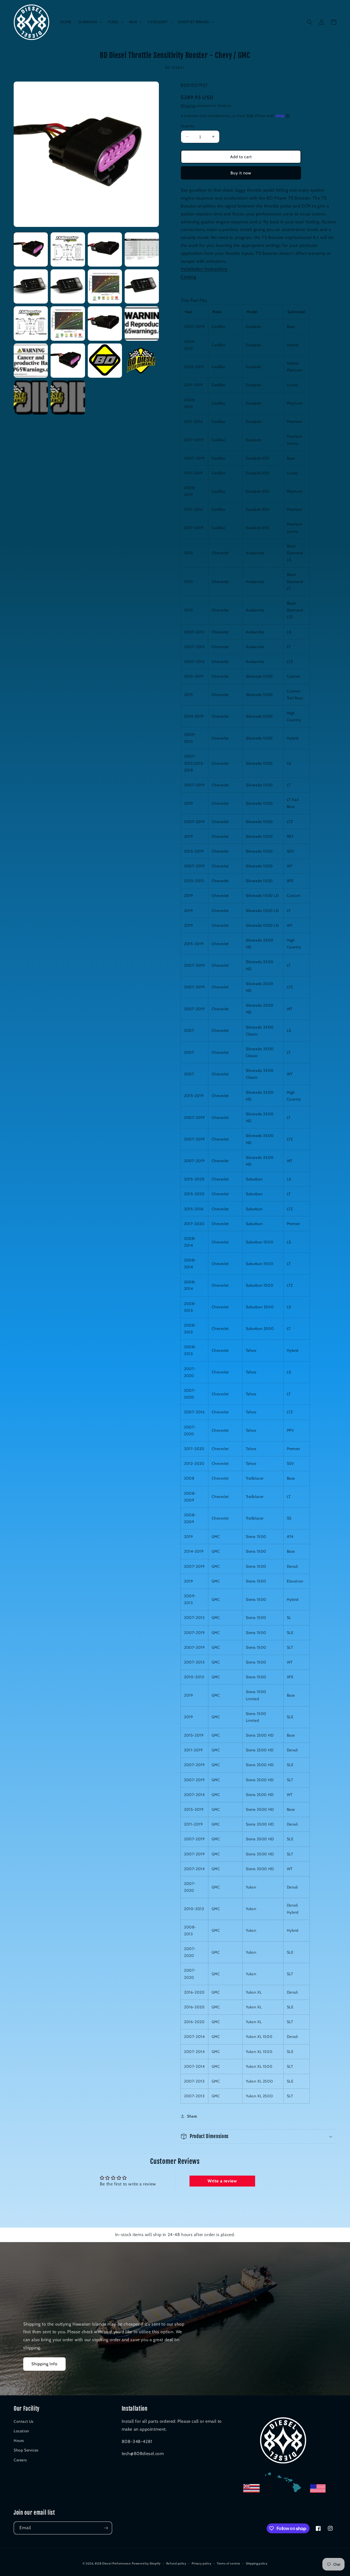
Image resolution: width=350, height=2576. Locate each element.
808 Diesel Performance (113, 2563)
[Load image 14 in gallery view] (68, 361)
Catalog (188, 277)
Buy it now (241, 173)
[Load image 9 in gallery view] (31, 323)
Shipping (188, 106)
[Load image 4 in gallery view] (142, 249)
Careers (20, 2460)
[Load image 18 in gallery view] (68, 398)
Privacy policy (202, 2563)
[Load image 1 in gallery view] (31, 249)
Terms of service (229, 2563)
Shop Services (26, 2450)
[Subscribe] (106, 2528)
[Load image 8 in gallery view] (142, 286)
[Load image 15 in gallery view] (105, 361)
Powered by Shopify (146, 2563)
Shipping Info (44, 2364)
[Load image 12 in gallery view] (142, 323)
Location (21, 2431)
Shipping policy (257, 2563)
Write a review (222, 2181)
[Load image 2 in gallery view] (68, 249)
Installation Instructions (204, 269)
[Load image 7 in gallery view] (105, 286)
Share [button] (192, 2116)
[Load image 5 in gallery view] (31, 286)
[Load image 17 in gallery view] (31, 398)
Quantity (188, 126)
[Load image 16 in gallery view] (142, 361)
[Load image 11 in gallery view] (105, 323)
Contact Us (24, 2421)
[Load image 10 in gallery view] (68, 323)
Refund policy (176, 2563)
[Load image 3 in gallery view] (105, 249)
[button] (90, 22)
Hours (19, 2441)
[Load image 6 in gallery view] (68, 286)
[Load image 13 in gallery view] (31, 361)
